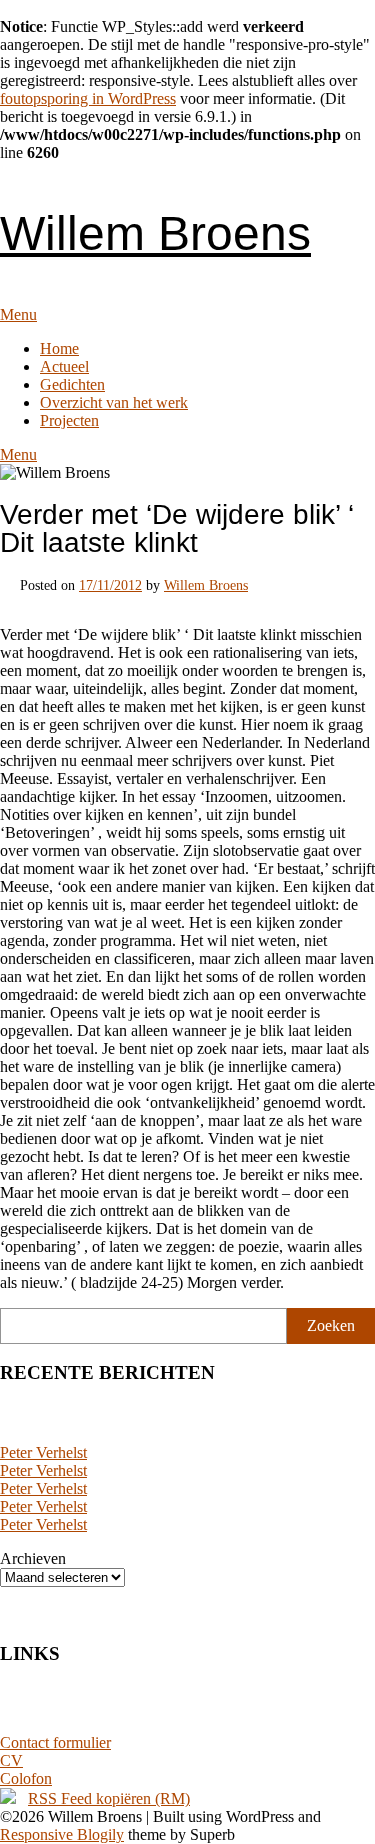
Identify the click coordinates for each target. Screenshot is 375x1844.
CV (11, 1760)
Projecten (69, 420)
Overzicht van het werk (114, 402)
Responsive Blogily (62, 1834)
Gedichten (72, 384)
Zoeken (331, 1325)
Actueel (64, 366)
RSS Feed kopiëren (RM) (109, 1798)
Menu (18, 314)
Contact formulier (55, 1742)
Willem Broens (155, 233)
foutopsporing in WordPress (88, 98)
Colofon (26, 1778)
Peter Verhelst (43, 1452)
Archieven (33, 1558)
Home (59, 348)
